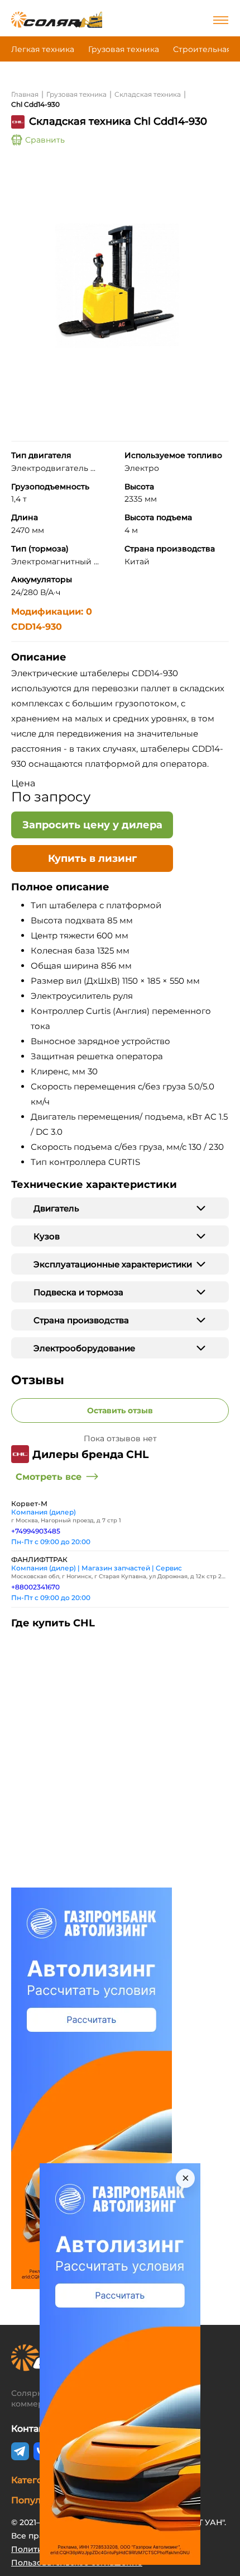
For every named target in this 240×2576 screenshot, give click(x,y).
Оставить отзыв (120, 1410)
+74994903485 (36, 1531)
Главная (25, 94)
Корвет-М (29, 1504)
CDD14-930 (37, 627)
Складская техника (148, 94)
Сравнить (45, 140)
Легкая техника (43, 49)
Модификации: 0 (52, 612)
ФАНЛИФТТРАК (39, 1560)
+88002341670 (35, 1587)
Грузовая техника (124, 49)
